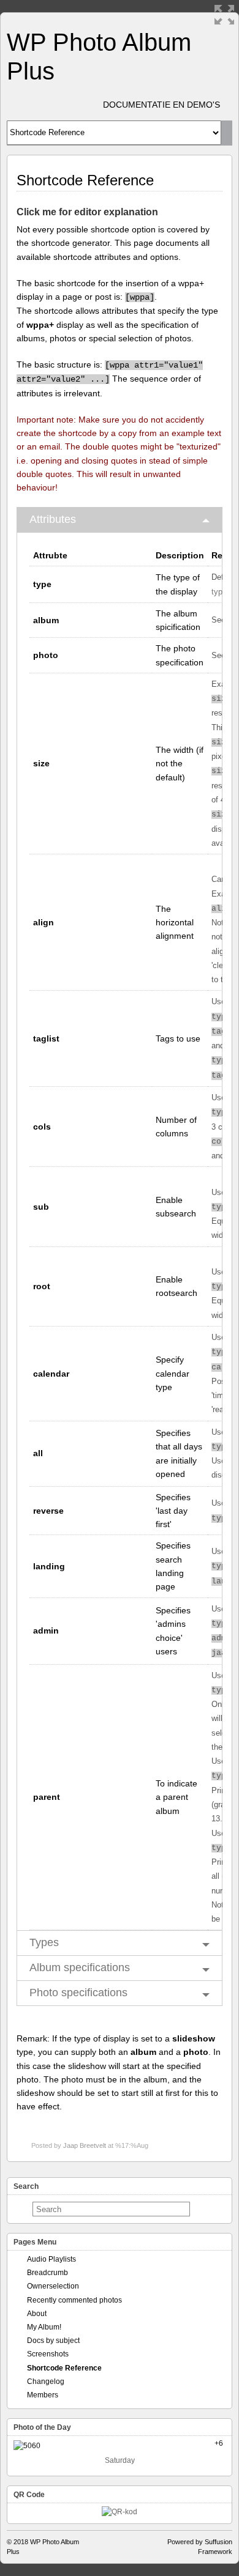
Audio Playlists (51, 2259)
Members (43, 2395)
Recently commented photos (74, 2300)
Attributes (53, 519)
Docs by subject (53, 2341)
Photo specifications (78, 1993)
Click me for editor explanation (87, 212)
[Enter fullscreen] (224, 15)
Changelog (46, 2382)
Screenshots (48, 2354)
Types (44, 1942)
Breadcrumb (47, 2273)
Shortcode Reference (64, 2368)
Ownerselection (53, 2286)
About (37, 2314)
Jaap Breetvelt (85, 2145)
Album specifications (80, 1967)
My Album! (44, 2327)
